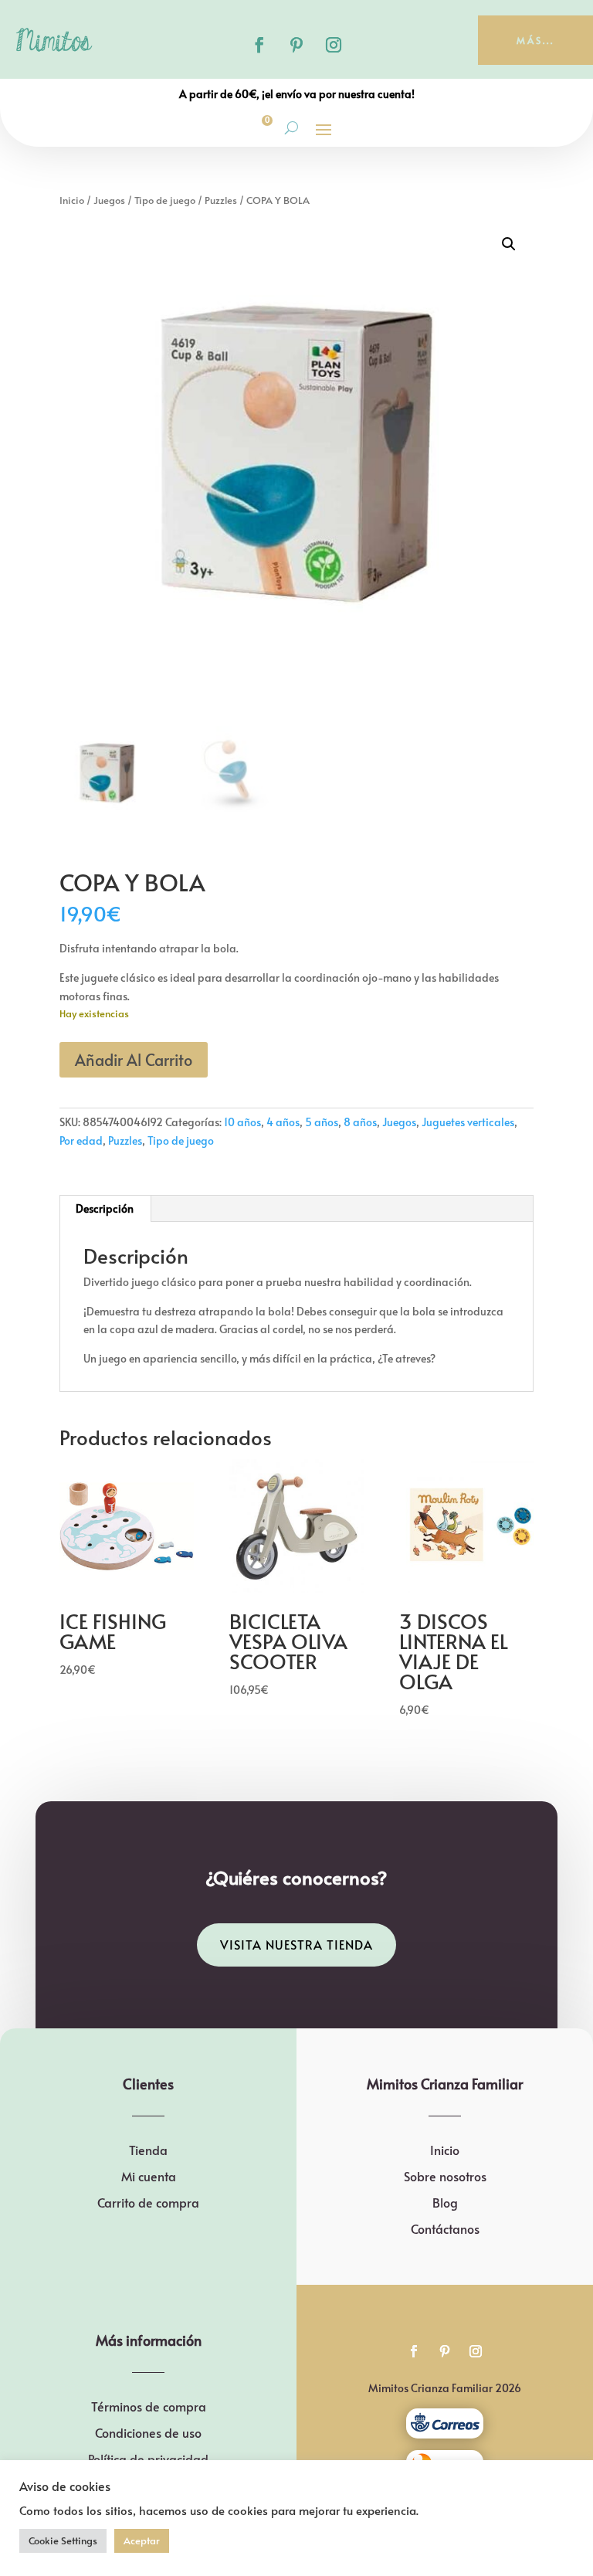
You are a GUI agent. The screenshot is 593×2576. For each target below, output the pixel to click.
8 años (360, 1122)
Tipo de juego (165, 200)
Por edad (81, 1140)
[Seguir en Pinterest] (296, 45)
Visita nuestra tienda (296, 1944)
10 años (242, 1122)
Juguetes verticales (468, 1122)
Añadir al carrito (134, 1060)
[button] (509, 244)
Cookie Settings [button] (63, 2540)
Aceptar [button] (142, 2540)
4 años (283, 1122)
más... (535, 40)
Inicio (72, 200)
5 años (322, 1122)
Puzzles (221, 200)
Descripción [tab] (105, 1208)
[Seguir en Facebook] (259, 45)
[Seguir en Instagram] (334, 45)
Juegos (109, 200)
